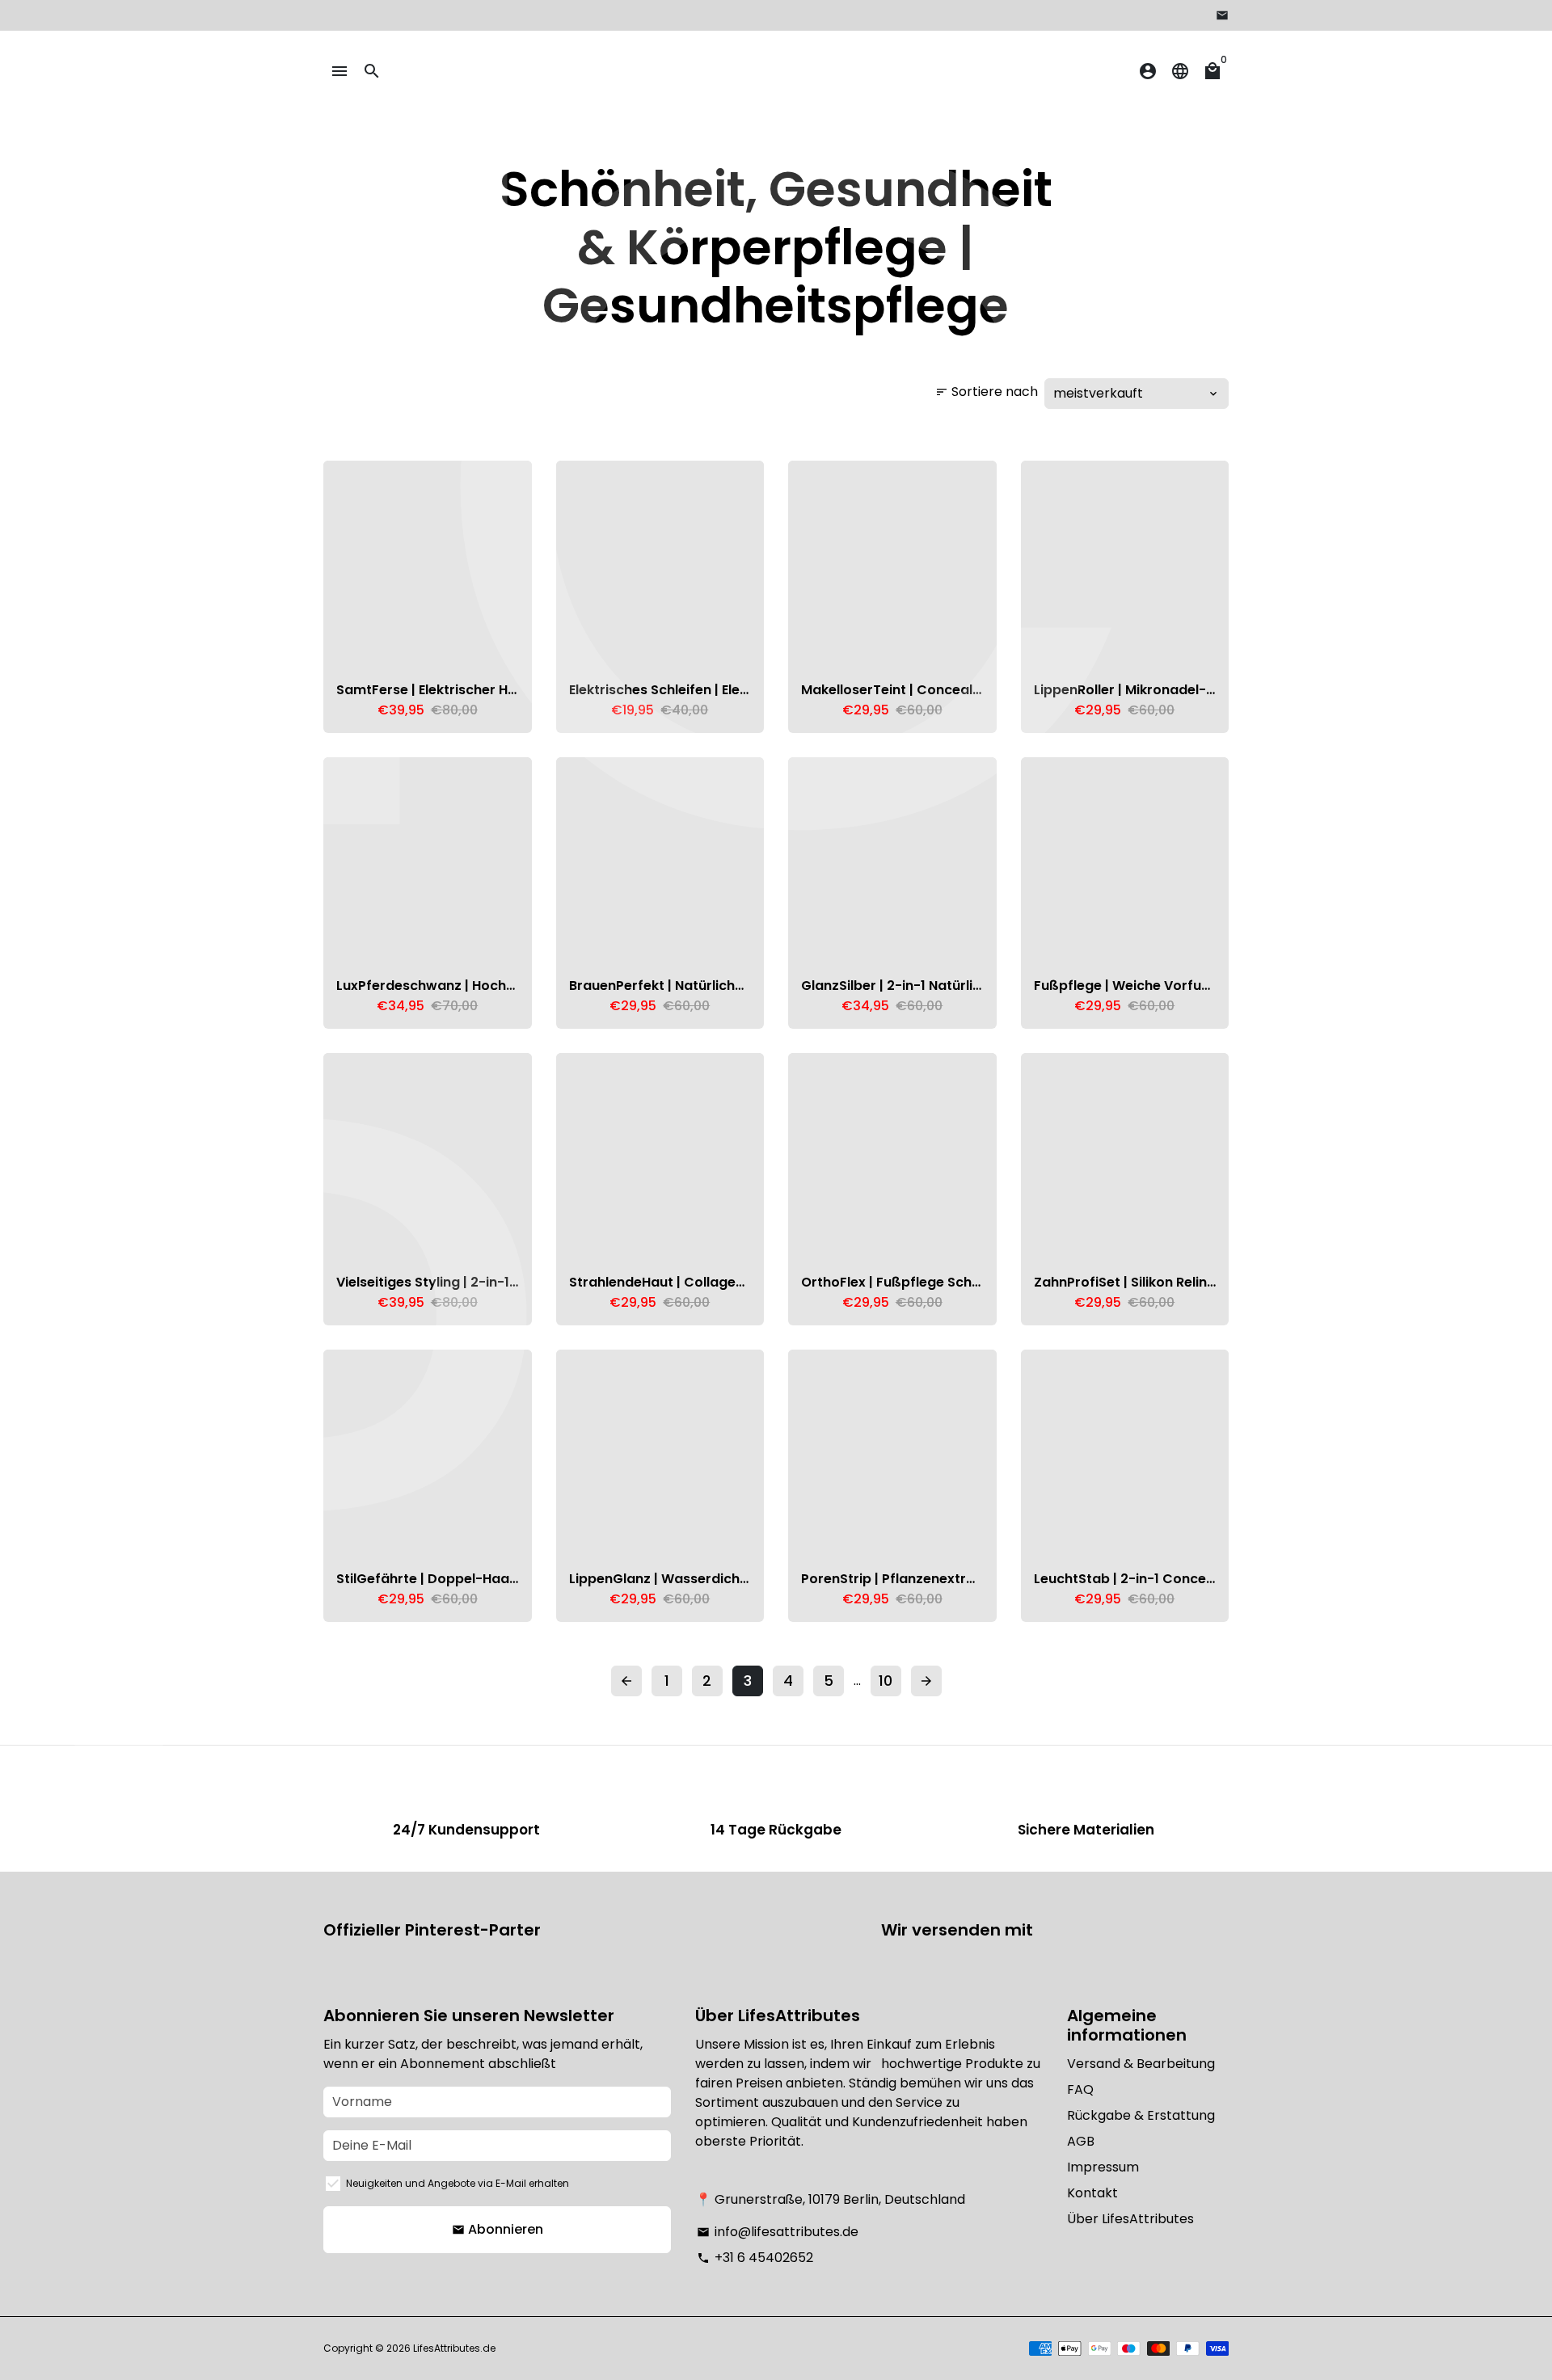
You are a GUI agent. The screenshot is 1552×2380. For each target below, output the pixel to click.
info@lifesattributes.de (778, 2232)
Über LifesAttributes (1130, 2219)
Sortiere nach (987, 392)
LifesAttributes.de (454, 2348)
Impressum (1103, 2167)
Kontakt (1092, 2193)
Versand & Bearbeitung (1141, 2064)
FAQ (1080, 2089)
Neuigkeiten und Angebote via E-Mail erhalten (458, 2183)
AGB (1081, 2141)
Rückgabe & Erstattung (1141, 2115)
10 (886, 1681)
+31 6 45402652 (755, 2258)
